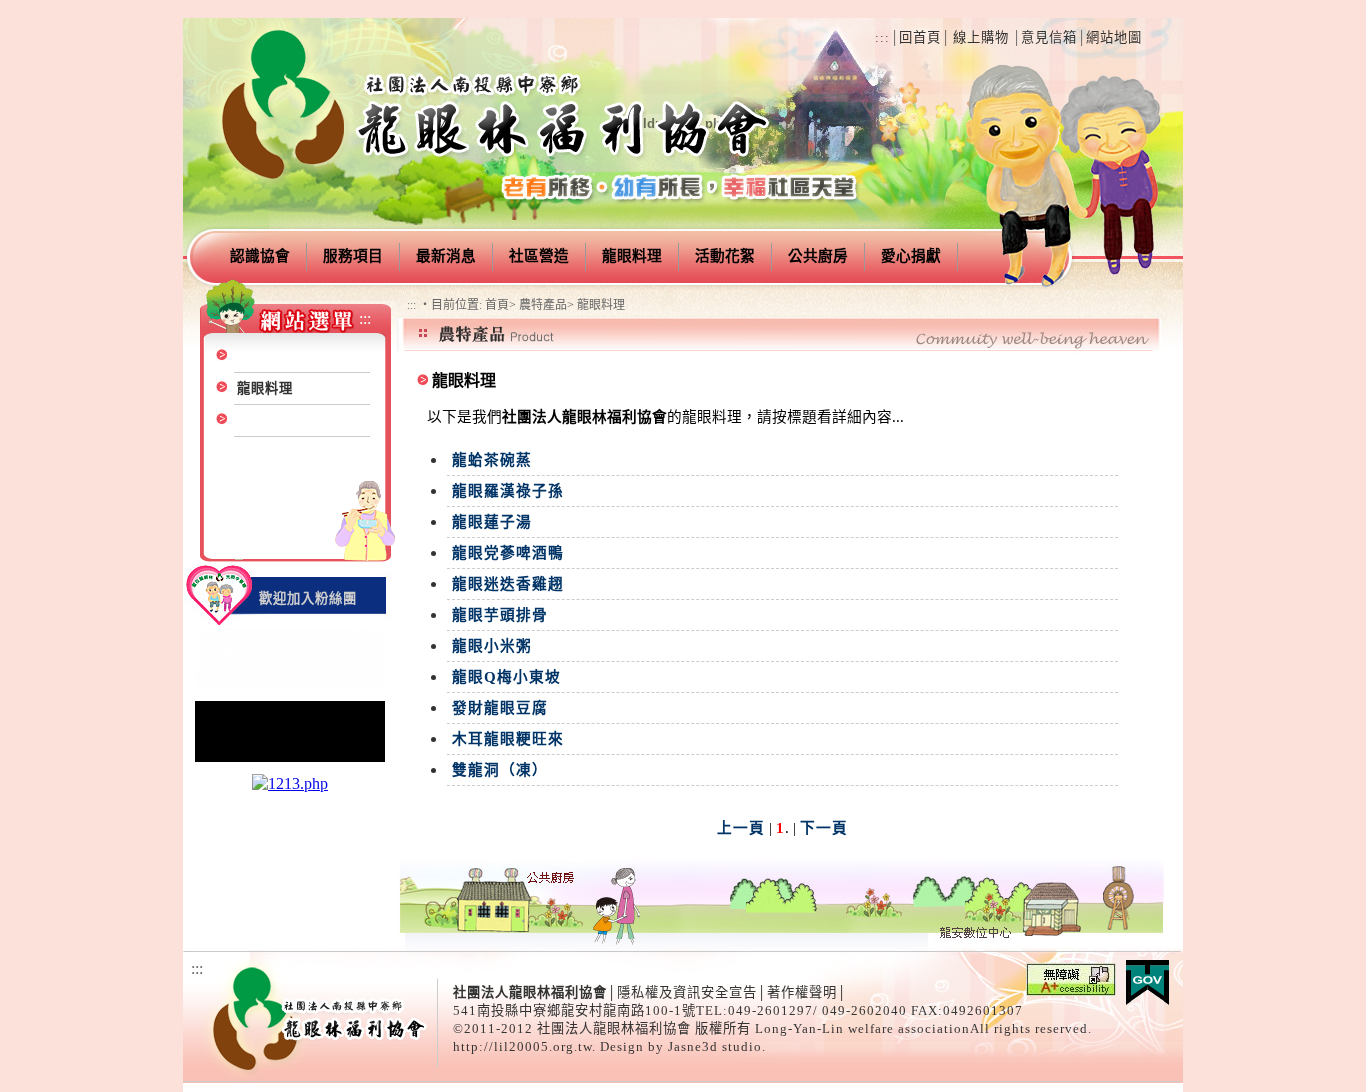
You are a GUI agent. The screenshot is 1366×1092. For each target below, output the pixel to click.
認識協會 (260, 256)
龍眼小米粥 (492, 646)
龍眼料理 (632, 256)
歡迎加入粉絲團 (308, 598)
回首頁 (920, 37)
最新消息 (446, 256)
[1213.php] (290, 783)
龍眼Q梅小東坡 (506, 677)
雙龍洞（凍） (500, 770)
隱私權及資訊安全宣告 (687, 992)
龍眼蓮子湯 (492, 522)
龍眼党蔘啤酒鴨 (508, 553)
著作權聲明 (802, 992)
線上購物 (981, 37)
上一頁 (741, 828)
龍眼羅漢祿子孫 (508, 491)
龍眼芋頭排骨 (500, 615)
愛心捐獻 (911, 256)
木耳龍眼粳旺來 (508, 739)
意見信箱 (1049, 37)
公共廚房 (818, 256)
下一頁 (824, 828)
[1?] (290, 686)
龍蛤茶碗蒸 (492, 460)
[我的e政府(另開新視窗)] (1147, 999)
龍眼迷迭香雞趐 (508, 584)
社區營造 (539, 256)
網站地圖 (1114, 37)
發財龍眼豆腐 (500, 708)
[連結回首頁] (497, 195)
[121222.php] (290, 759)
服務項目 (353, 256)
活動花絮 (725, 256)
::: (882, 37)
